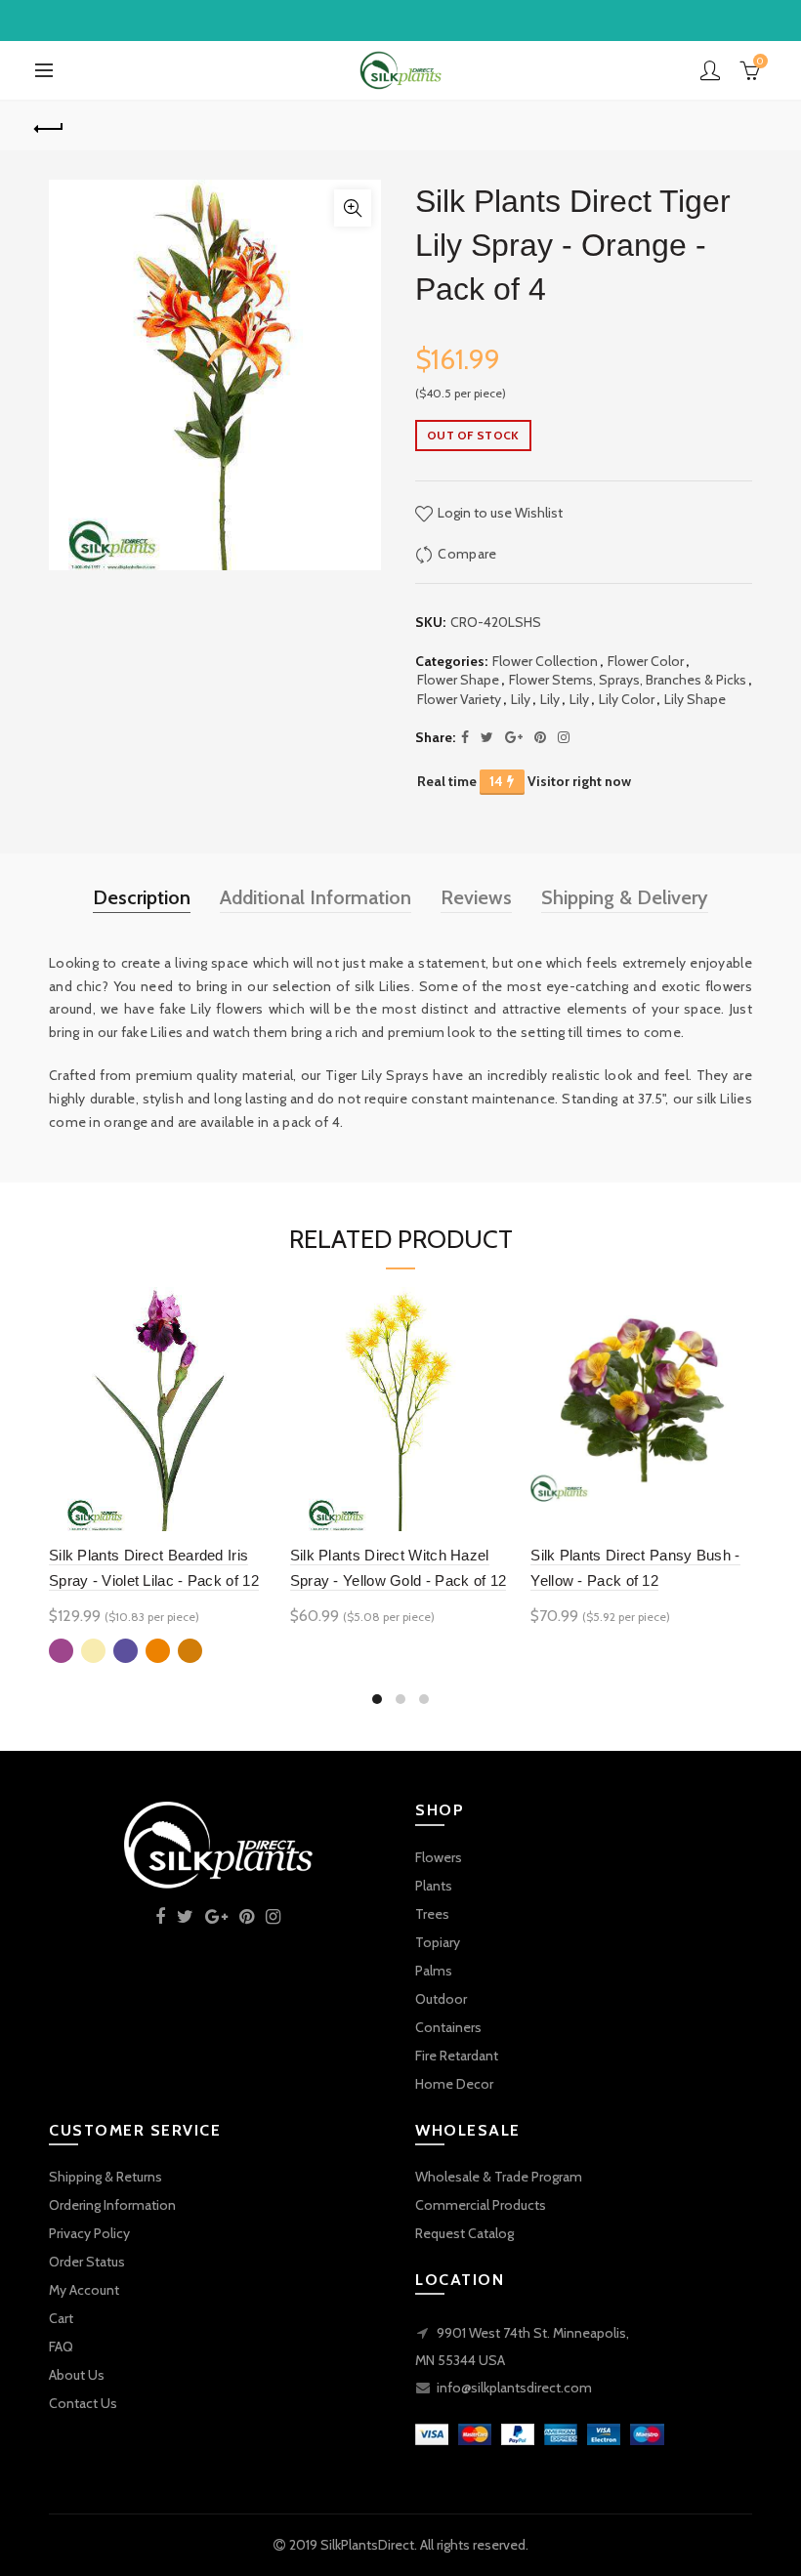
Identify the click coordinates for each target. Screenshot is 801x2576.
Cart (61, 2318)
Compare (467, 554)
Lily (521, 699)
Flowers (439, 1857)
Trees (432, 1914)
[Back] (50, 126)
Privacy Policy (89, 2233)
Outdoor (441, 1999)
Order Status (87, 2262)
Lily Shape (695, 699)
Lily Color (627, 699)
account (710, 70)
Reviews (476, 897)
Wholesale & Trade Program (499, 2177)
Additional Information (316, 897)
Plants (434, 1886)
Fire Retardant (457, 2056)
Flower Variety (459, 699)
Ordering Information (112, 2205)
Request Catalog (464, 2233)
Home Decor (454, 2084)
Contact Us (83, 2403)
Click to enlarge (353, 208)
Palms (434, 1971)
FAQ (61, 2347)
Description (142, 897)
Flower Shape (458, 680)
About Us (77, 2375)
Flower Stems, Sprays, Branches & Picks (628, 680)
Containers (448, 2027)
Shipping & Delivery (625, 897)
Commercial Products (481, 2205)
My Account (84, 2290)
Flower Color (646, 661)
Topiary (438, 1942)
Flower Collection (545, 661)
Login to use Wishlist (499, 513)
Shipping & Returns (105, 2177)
